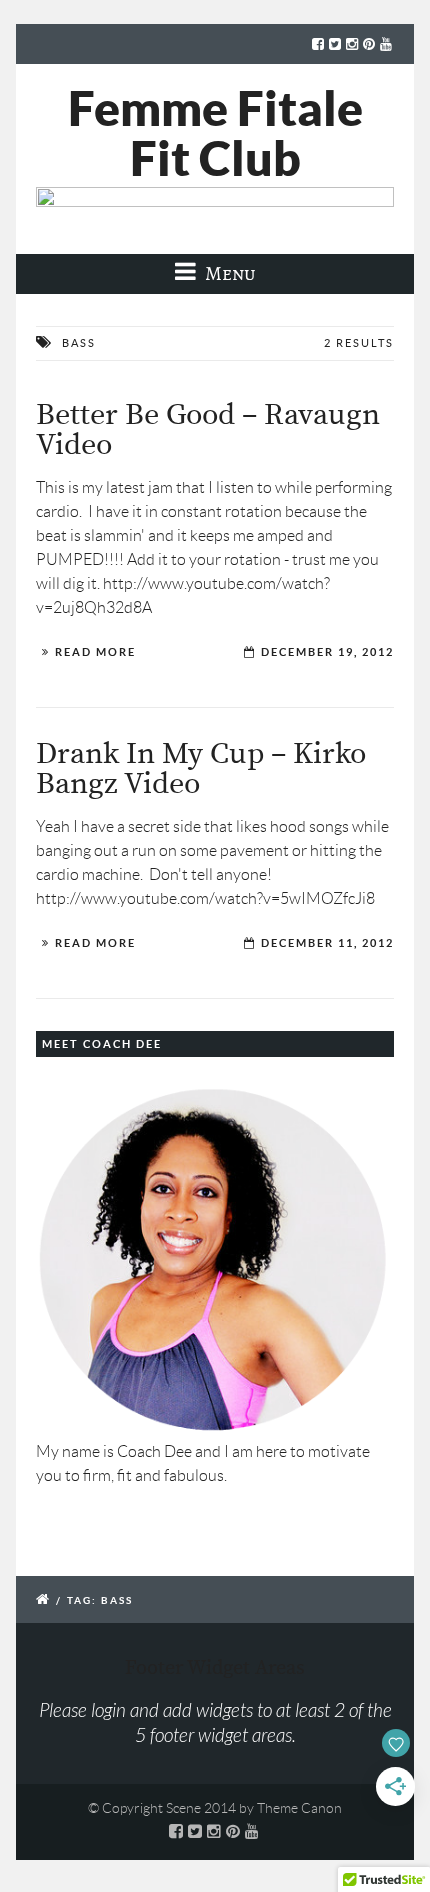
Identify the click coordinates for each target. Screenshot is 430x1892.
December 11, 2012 (327, 943)
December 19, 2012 (327, 652)
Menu (228, 273)
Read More (95, 652)
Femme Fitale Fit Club (215, 133)
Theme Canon (299, 1808)
